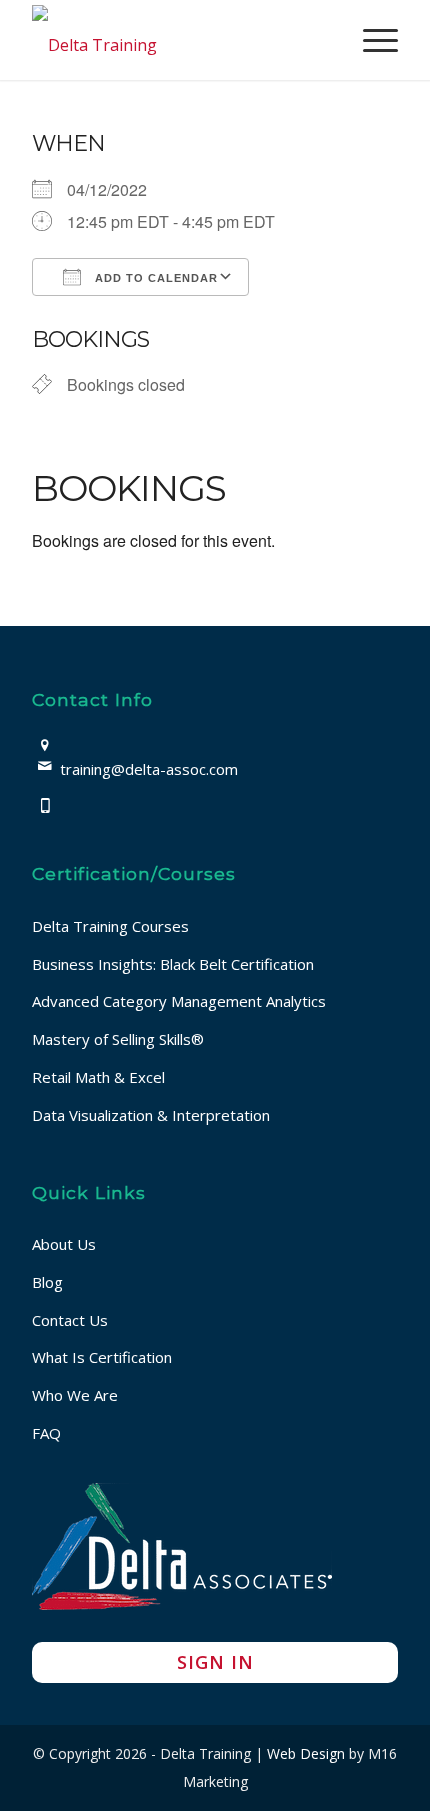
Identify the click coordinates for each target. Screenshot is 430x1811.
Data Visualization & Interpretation (151, 1115)
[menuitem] (370, 40)
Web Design (306, 1753)
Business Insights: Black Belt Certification (173, 964)
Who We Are (75, 1395)
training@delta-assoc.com (149, 769)
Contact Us (70, 1320)
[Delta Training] (178, 40)
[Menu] (370, 40)
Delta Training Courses (110, 926)
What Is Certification (102, 1357)
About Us (64, 1244)
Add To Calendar (154, 278)
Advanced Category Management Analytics (179, 1001)
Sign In (215, 1662)
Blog (47, 1282)
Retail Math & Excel (98, 1077)
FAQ (46, 1433)
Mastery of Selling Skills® (118, 1039)
